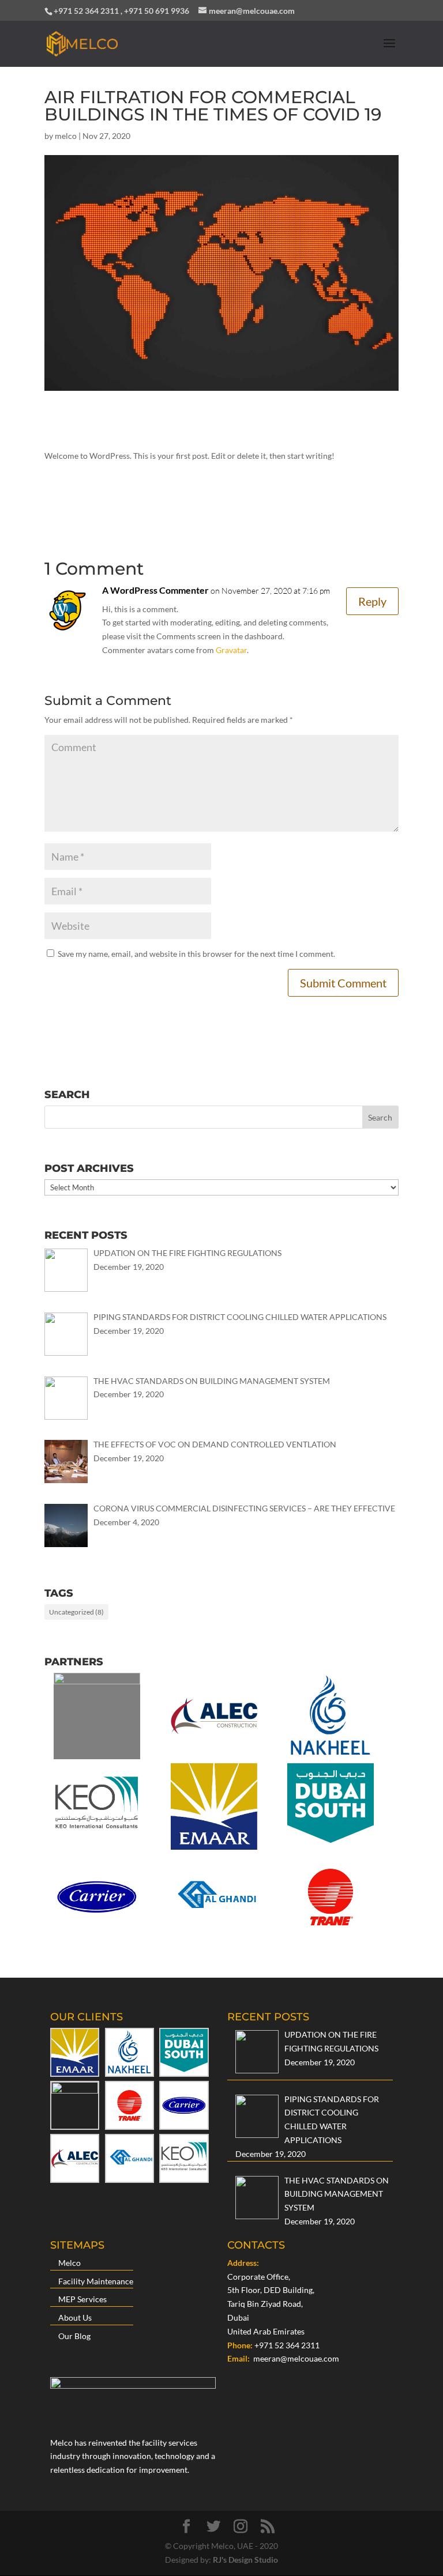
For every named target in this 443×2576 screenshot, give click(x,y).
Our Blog (74, 2336)
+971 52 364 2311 (287, 2345)
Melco (70, 2263)
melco (66, 136)
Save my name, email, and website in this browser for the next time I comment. (196, 954)
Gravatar (231, 650)
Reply (372, 601)
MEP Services (82, 2299)
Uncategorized (76, 1612)
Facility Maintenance (96, 2281)
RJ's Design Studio (245, 2560)
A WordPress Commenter (155, 590)
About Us (75, 2317)
